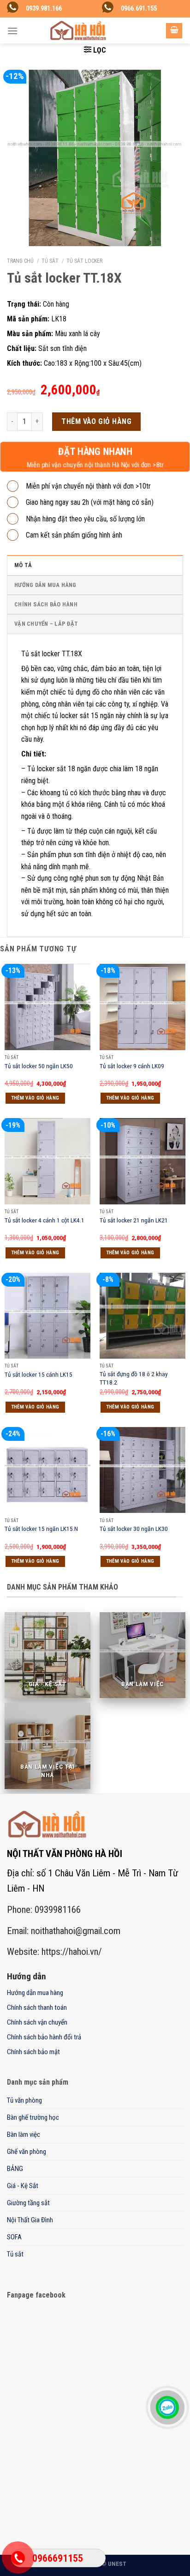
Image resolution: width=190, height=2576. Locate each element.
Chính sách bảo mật (33, 2052)
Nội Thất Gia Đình (30, 2220)
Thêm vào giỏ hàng (96, 421)
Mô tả (23, 565)
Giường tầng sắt (28, 2203)
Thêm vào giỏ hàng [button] (36, 1098)
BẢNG (15, 2169)
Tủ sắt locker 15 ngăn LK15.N (41, 1529)
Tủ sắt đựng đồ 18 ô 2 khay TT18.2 (134, 1378)
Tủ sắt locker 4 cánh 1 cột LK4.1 (45, 1220)
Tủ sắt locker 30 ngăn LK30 (134, 1529)
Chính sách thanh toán (37, 2008)
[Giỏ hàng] (174, 31)
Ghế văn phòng (27, 2152)
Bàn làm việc (24, 2135)
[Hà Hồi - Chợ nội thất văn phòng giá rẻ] (78, 30)
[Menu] (12, 31)
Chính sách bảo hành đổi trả (44, 2037)
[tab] (95, 565)
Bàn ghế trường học (33, 2117)
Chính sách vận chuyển (37, 2022)
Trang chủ (20, 261)
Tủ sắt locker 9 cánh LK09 (132, 1066)
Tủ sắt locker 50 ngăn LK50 (39, 1066)
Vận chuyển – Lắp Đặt (46, 624)
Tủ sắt (50, 261)
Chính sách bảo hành (46, 604)
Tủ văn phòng (24, 2100)
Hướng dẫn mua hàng (45, 585)
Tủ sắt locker (84, 261)
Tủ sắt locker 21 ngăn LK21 (134, 1220)
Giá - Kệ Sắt (23, 2186)
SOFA (14, 2237)
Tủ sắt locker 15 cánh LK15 (39, 1374)
